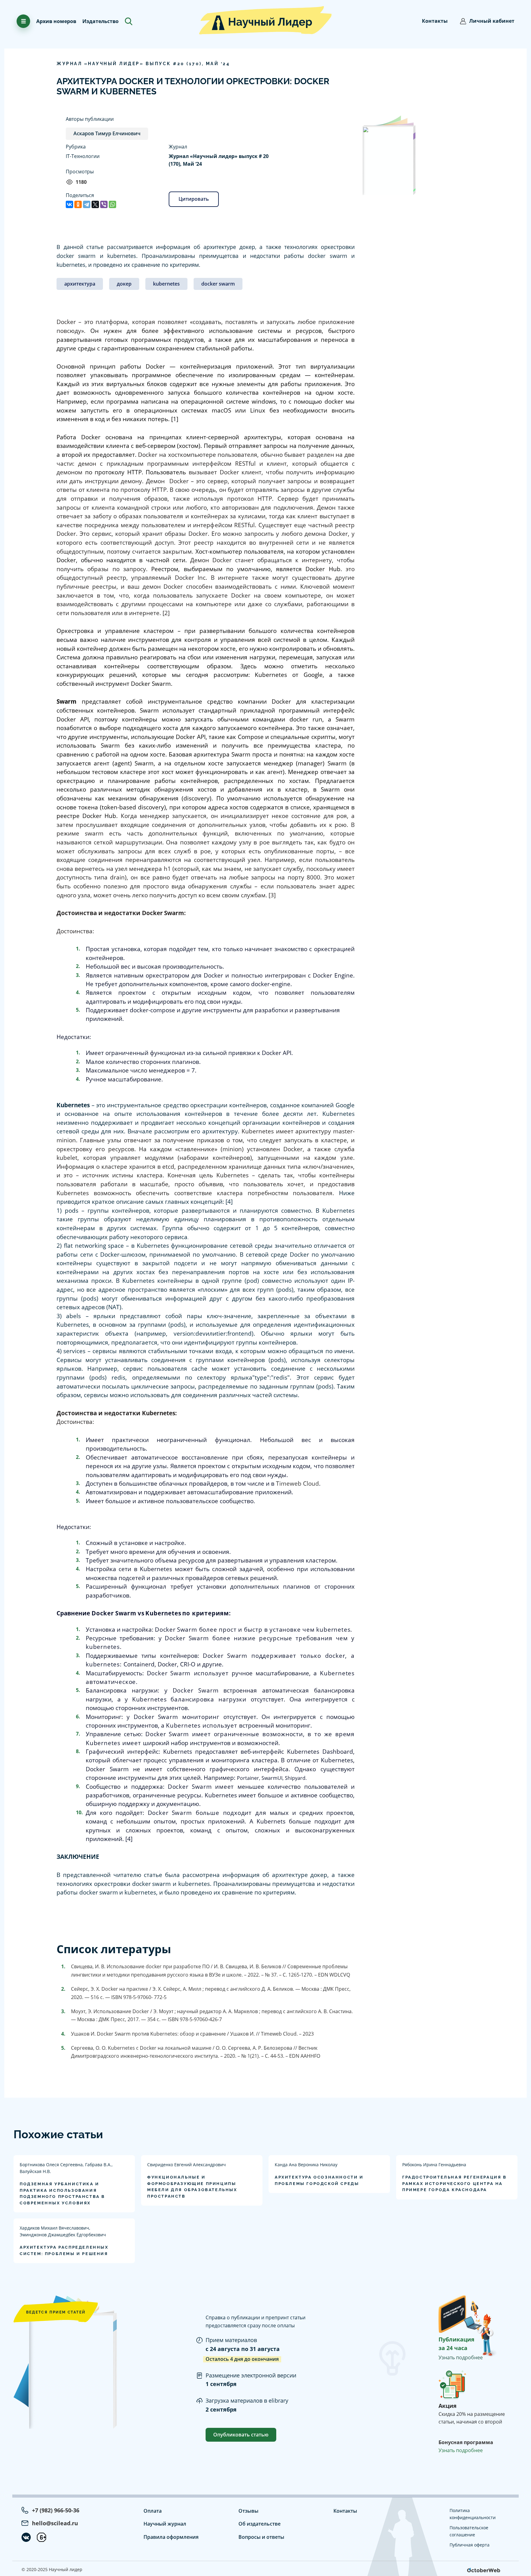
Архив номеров (56, 21)
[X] (95, 204)
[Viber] (104, 204)
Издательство (100, 21)
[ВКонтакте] (69, 204)
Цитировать (194, 199)
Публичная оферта (470, 2545)
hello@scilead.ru (55, 2523)
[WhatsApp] (112, 204)
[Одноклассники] (78, 204)
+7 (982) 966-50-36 (56, 2510)
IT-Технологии (83, 156)
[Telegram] (87, 204)
